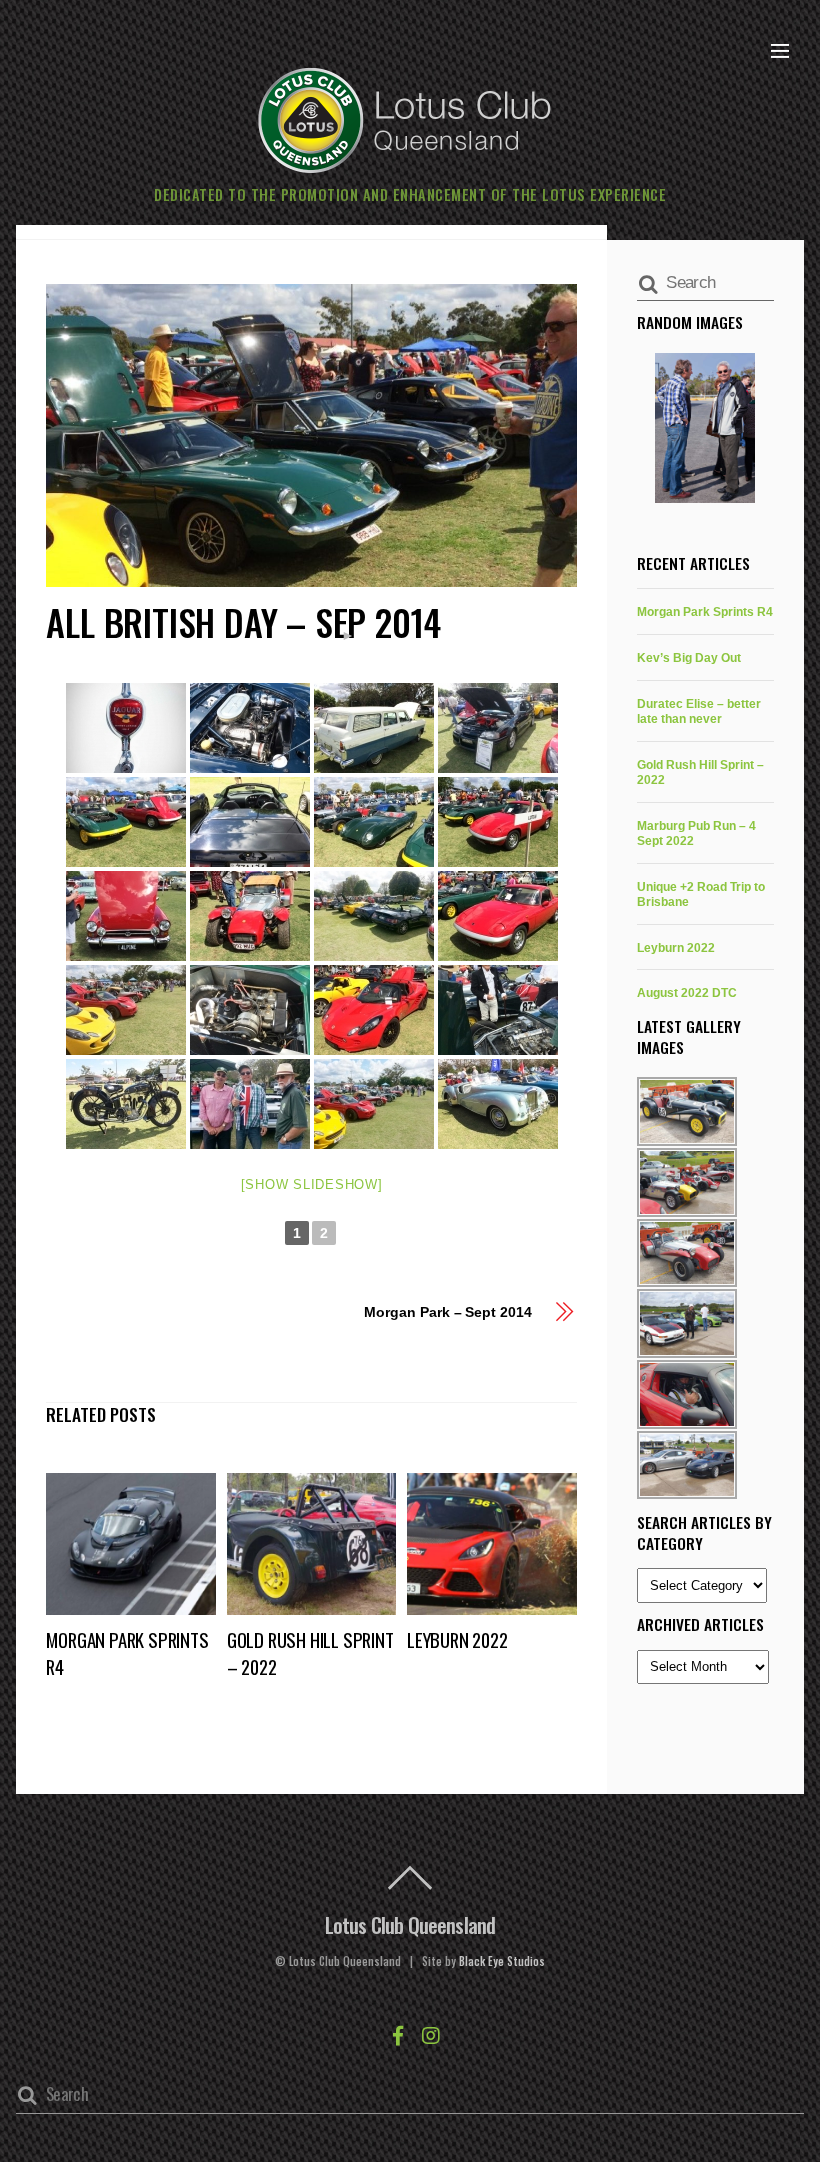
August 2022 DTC (687, 992)
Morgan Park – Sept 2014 (447, 1312)
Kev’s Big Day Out (689, 657)
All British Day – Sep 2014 (243, 621)
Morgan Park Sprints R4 (705, 611)
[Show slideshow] (312, 1184)
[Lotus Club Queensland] (405, 117)
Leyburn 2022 (457, 1639)
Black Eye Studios (502, 1961)
